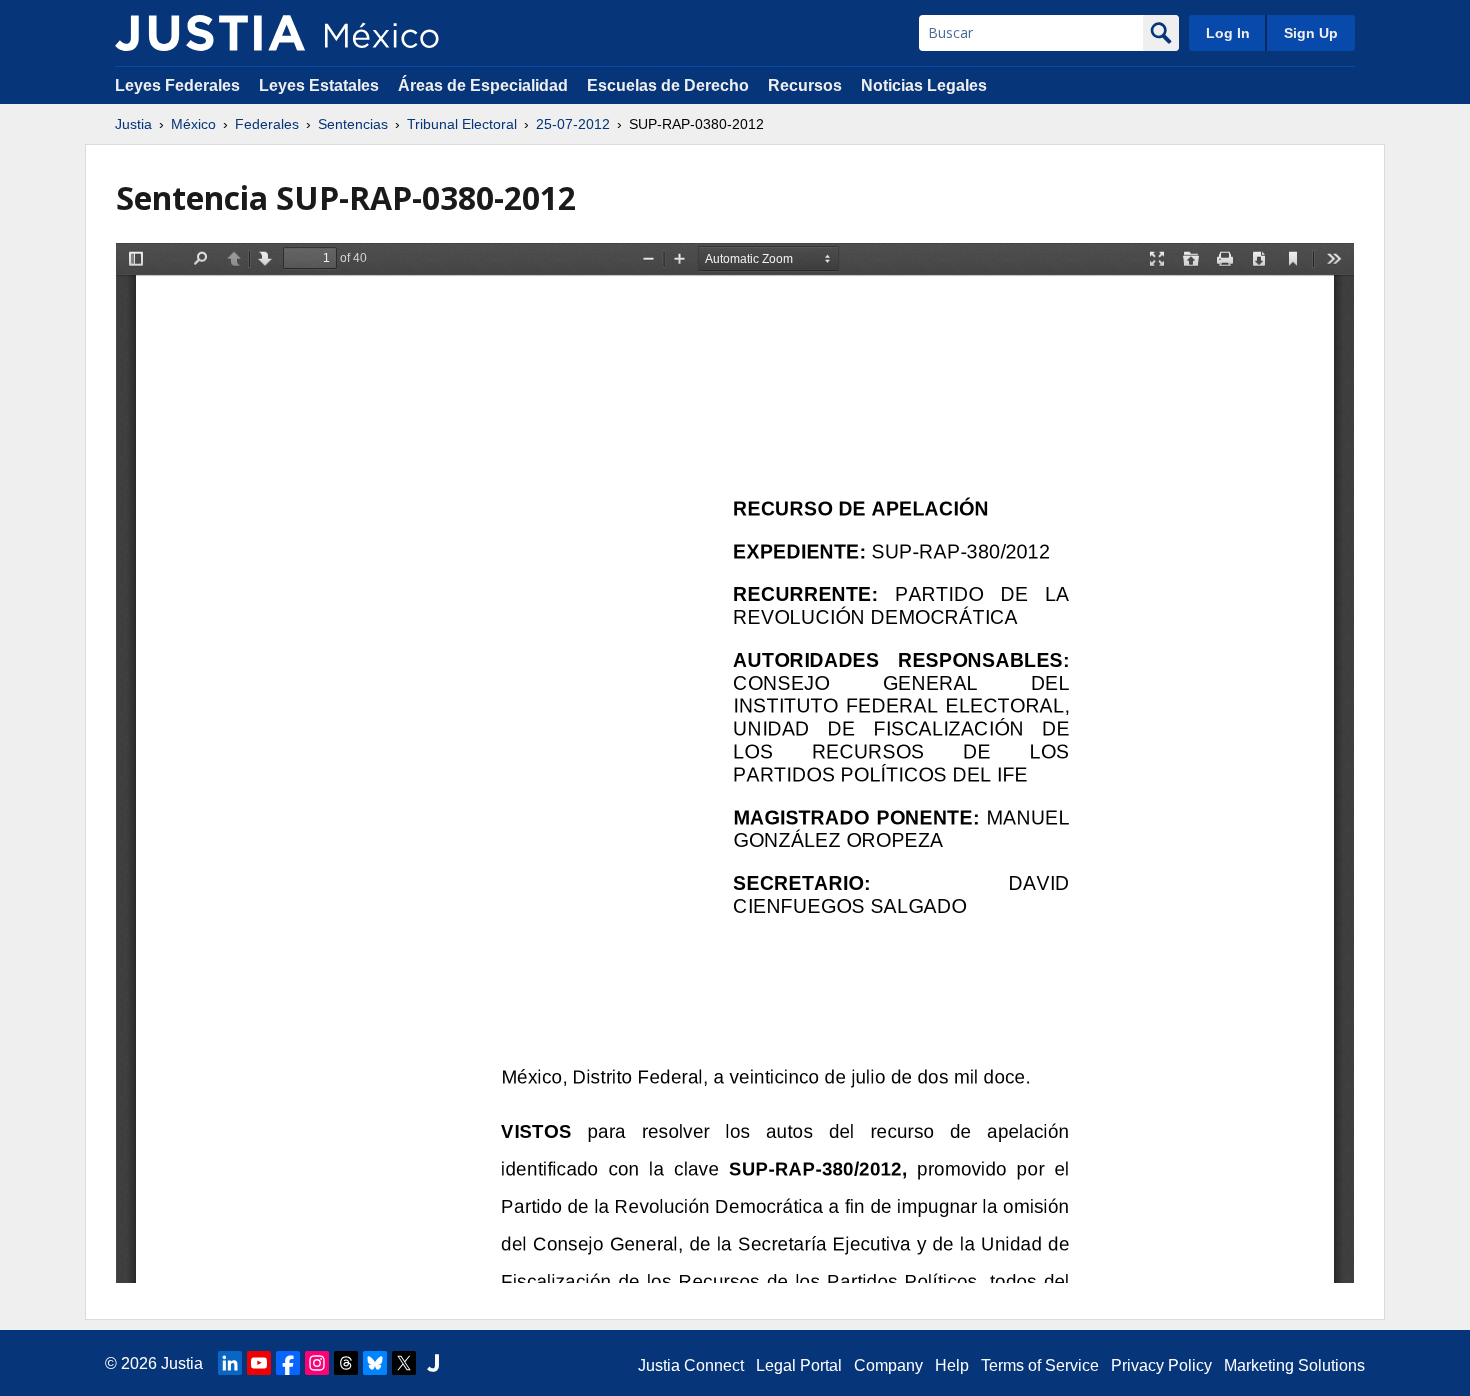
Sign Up (1311, 33)
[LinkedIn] (230, 1363)
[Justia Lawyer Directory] (433, 1363)
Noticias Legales (924, 85)
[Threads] (346, 1363)
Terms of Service (1040, 1365)
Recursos (805, 85)
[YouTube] (259, 1363)
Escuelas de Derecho (668, 85)
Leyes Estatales (319, 85)
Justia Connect (691, 1365)
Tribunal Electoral (462, 124)
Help (952, 1365)
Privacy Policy (1161, 1365)
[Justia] (210, 33)
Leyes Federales (177, 85)
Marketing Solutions (1294, 1365)
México (193, 124)
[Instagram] (317, 1363)
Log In (1228, 33)
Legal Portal (799, 1365)
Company (888, 1365)
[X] (404, 1363)
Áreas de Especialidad (483, 85)
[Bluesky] (375, 1363)
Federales (267, 124)
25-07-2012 (573, 124)
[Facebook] (288, 1363)
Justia (133, 124)
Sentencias (353, 124)
